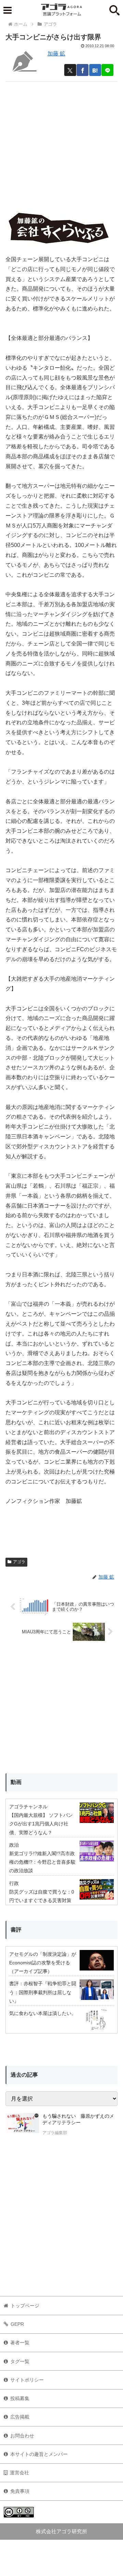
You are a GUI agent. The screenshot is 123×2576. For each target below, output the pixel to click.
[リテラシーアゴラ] (22, 2125)
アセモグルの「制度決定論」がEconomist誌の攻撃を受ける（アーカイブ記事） (43, 1963)
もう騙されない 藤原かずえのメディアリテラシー (78, 2119)
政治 (14, 1845)
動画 (16, 1782)
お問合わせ (22, 2436)
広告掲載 (20, 2417)
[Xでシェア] (70, 70)
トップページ (25, 2306)
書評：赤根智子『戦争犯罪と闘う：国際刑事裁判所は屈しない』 (43, 1992)
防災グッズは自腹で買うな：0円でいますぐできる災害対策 (42, 1896)
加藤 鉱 (56, 54)
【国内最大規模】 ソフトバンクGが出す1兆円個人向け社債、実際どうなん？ (41, 1824)
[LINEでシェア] (107, 70)
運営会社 (19, 2473)
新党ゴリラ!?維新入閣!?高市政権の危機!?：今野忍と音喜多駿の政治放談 (42, 1862)
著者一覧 (20, 2343)
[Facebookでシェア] (83, 70)
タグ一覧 (20, 2361)
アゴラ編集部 (55, 2133)
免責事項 (20, 2491)
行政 (14, 1883)
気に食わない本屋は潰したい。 (43, 2013)
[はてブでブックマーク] (95, 70)
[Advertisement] (61, 143)
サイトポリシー (27, 2380)
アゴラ (19, 1562)
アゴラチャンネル (28, 1807)
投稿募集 (20, 2398)
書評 (16, 1930)
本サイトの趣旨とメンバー (39, 2454)
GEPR (17, 2324)
